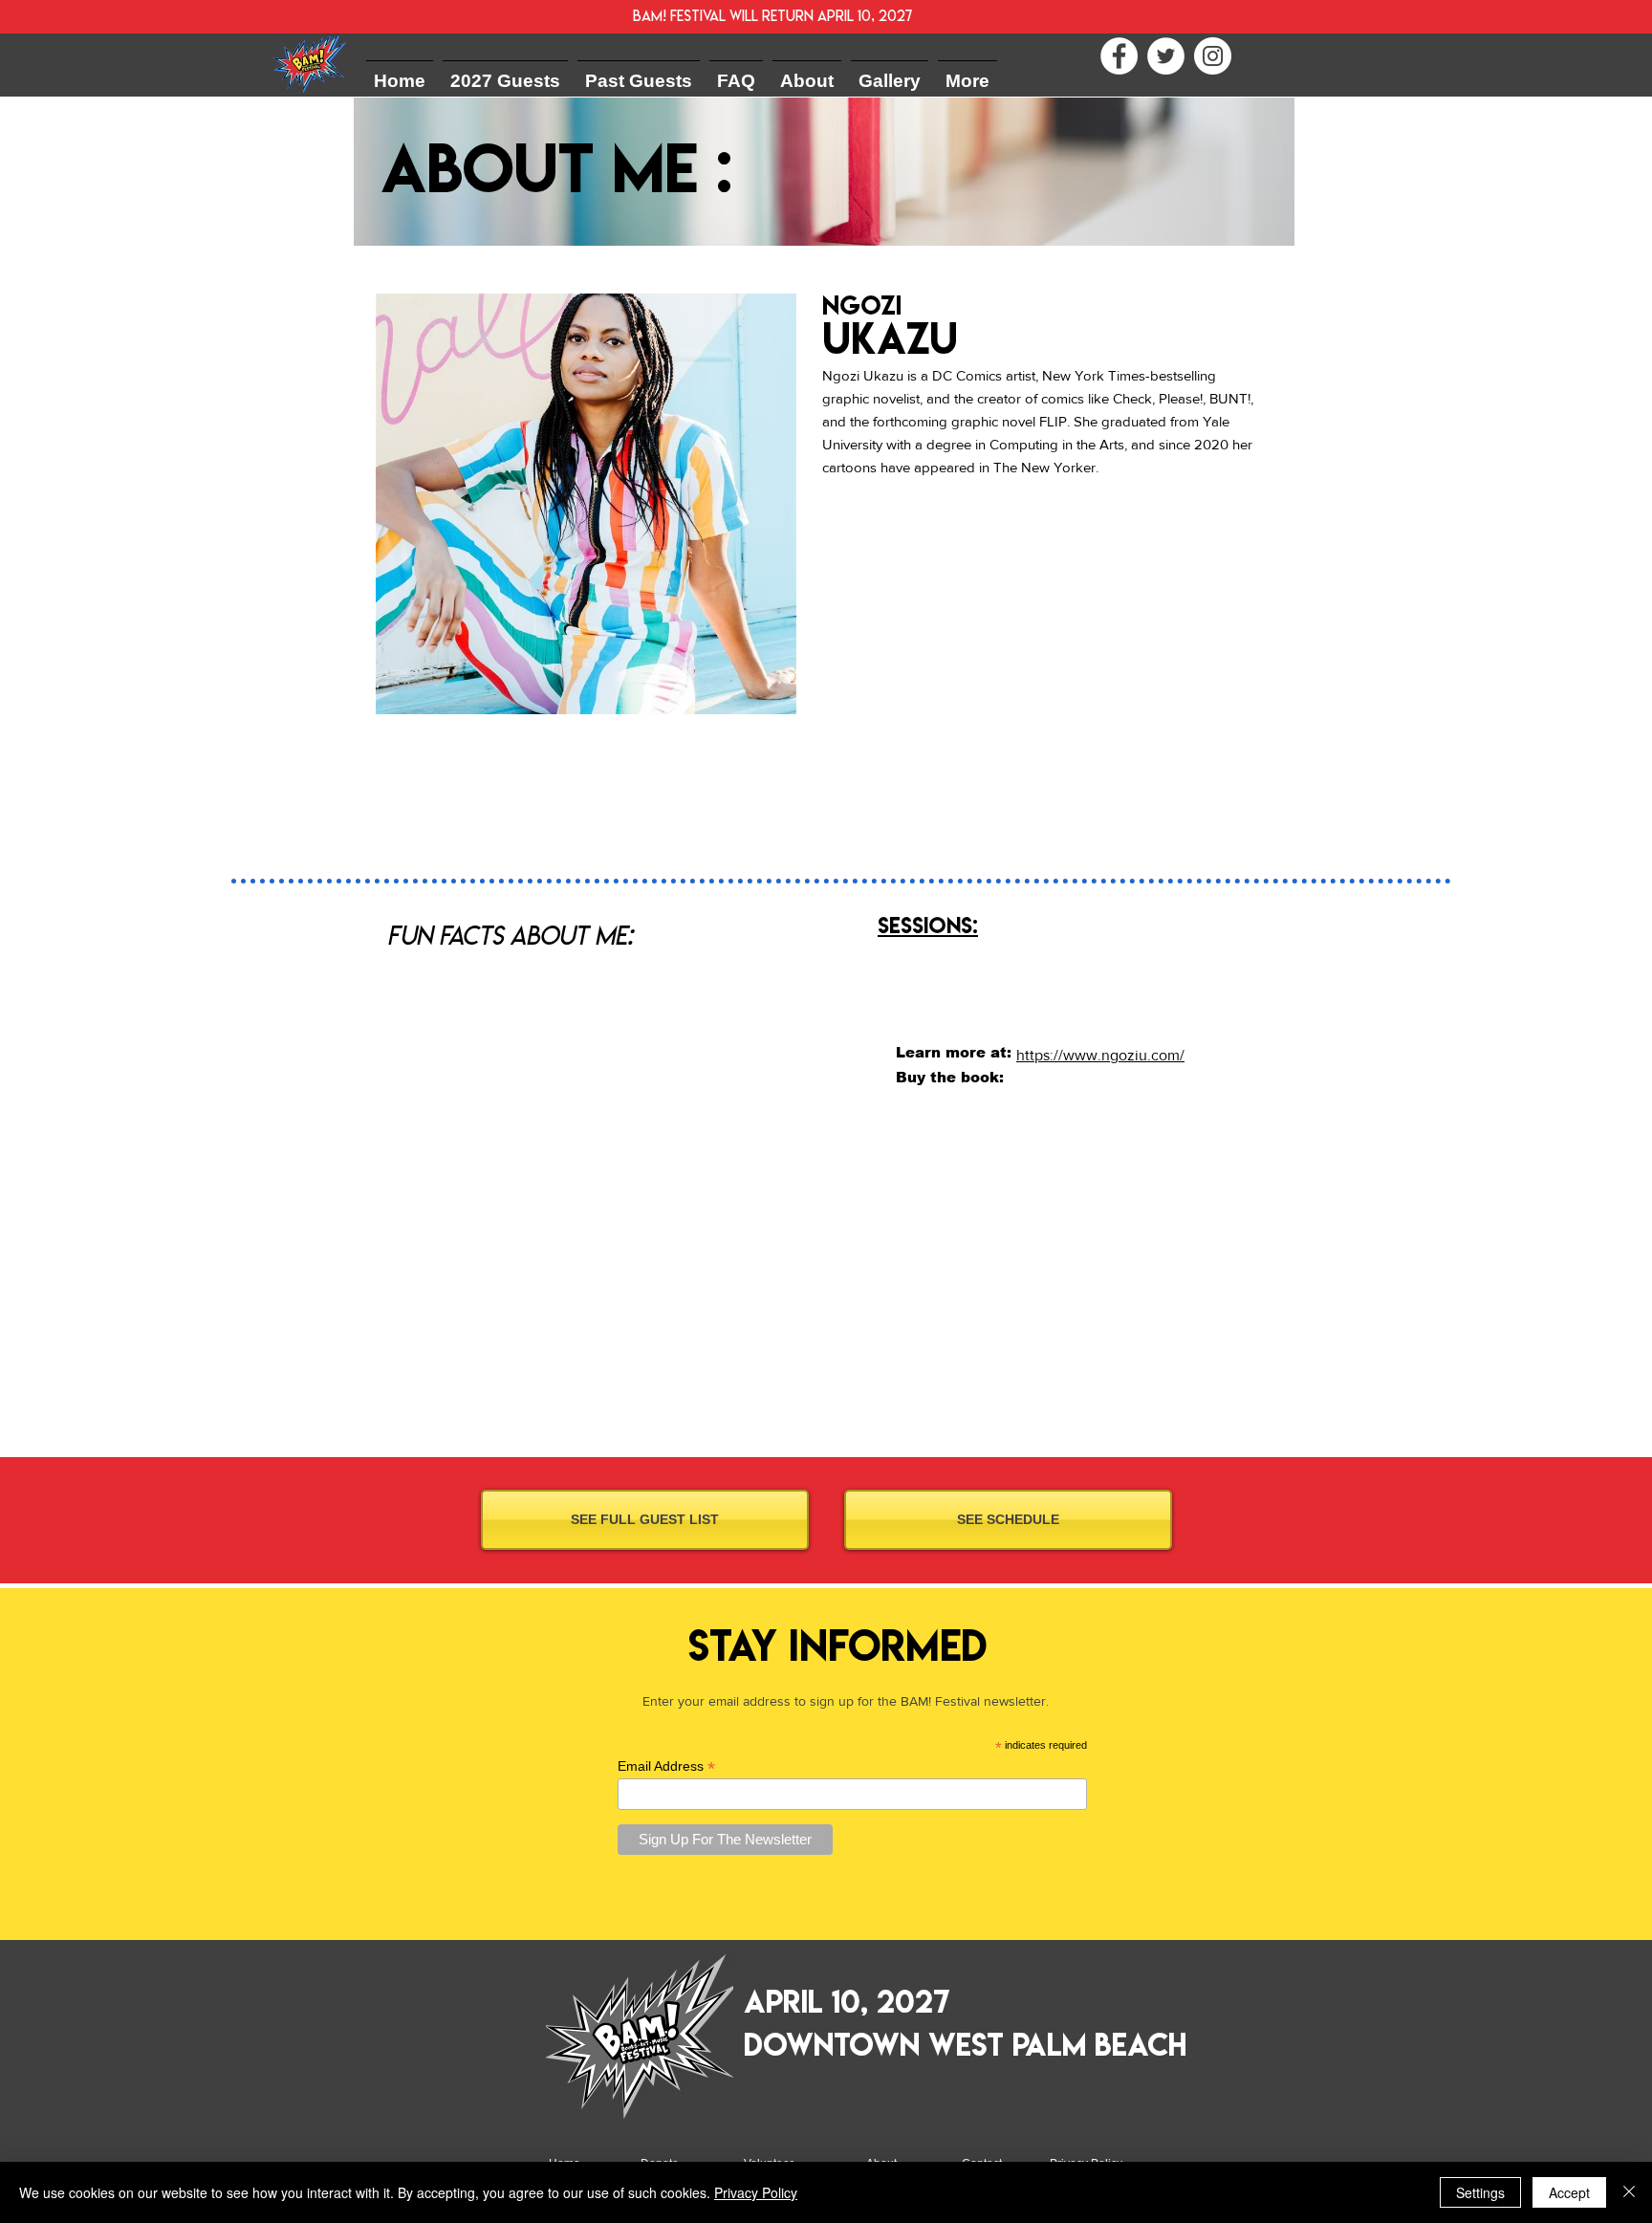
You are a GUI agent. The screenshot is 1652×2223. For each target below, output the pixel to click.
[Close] (1629, 2192)
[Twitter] (1166, 56)
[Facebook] (1119, 56)
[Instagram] (1213, 56)
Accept (1569, 2192)
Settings (1480, 2192)
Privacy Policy (756, 2192)
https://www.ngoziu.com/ (1100, 1055)
